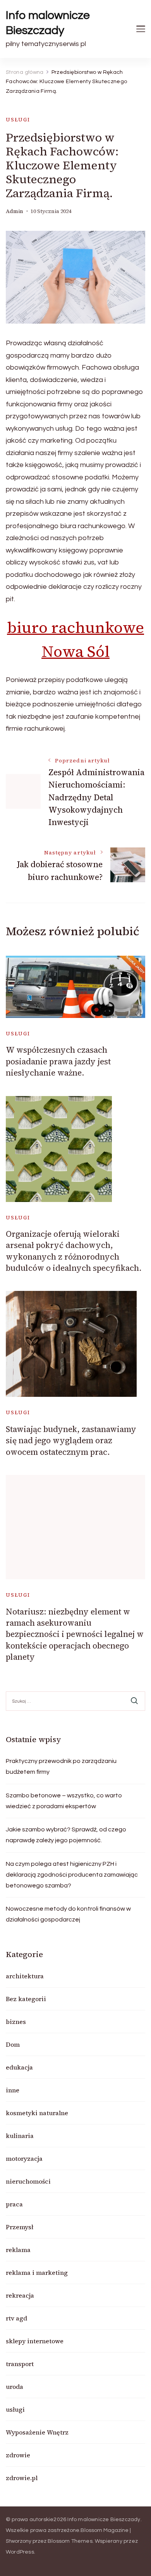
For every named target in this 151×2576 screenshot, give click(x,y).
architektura (25, 1976)
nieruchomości (28, 2181)
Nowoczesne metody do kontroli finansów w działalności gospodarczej (68, 1914)
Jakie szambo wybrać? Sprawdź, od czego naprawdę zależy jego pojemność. (66, 1835)
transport (20, 2364)
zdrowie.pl (22, 2478)
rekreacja (20, 2295)
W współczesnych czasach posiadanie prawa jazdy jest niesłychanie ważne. (58, 1061)
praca (14, 2204)
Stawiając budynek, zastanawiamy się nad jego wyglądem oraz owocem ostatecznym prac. (71, 1441)
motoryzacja (24, 2158)
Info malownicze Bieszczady (48, 23)
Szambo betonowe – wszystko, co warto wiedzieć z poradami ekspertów (64, 1801)
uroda (15, 2387)
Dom (13, 2044)
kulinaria (20, 2136)
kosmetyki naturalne (37, 2113)
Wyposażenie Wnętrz (37, 2432)
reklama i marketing (37, 2273)
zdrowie (18, 2455)
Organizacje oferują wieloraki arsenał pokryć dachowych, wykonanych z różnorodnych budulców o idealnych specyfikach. (74, 1251)
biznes (16, 2022)
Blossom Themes (70, 2541)
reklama (18, 2250)
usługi (18, 120)
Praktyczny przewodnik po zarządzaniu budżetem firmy (61, 1766)
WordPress (20, 2552)
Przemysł (20, 2227)
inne (13, 2090)
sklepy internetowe (35, 2341)
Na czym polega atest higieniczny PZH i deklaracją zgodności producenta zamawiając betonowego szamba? (72, 1875)
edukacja (19, 2067)
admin (15, 211)
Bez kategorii (26, 1999)
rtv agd (16, 2318)
